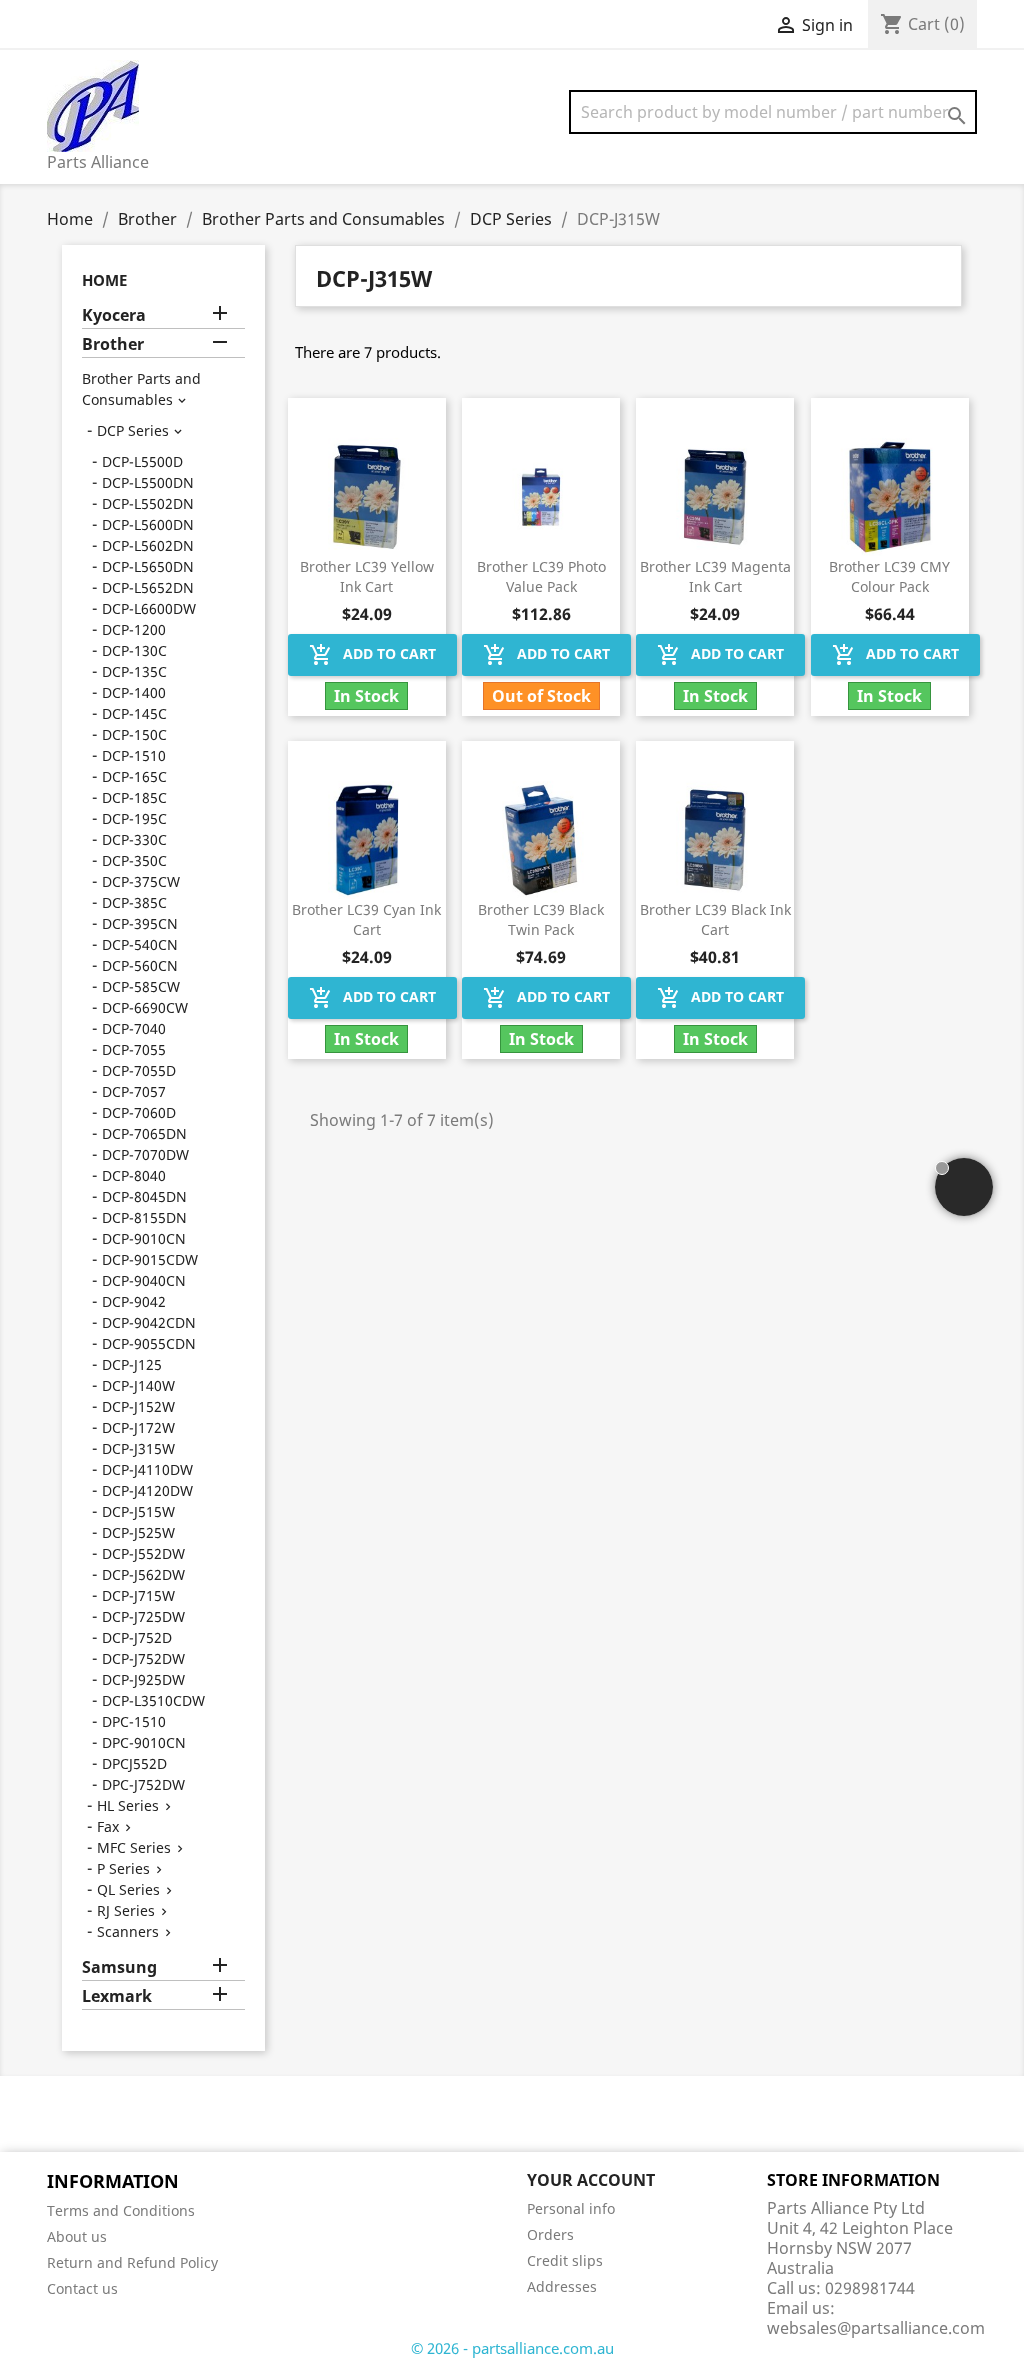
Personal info (571, 2208)
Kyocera (114, 315)
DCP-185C (134, 797)
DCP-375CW (141, 881)
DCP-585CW (141, 986)
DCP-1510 (134, 755)
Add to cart (372, 655)
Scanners (128, 1931)
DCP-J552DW (143, 1553)
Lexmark (117, 1996)
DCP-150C (134, 734)
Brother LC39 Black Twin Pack (541, 919)
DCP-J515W (138, 1511)
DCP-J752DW (143, 1658)
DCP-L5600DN (148, 524)
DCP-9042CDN (149, 1322)
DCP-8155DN (144, 1217)
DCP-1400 (134, 692)
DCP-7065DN (144, 1133)
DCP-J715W (138, 1595)
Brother (113, 344)
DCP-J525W (138, 1532)
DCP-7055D (139, 1070)
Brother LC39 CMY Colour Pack (889, 576)
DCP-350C (134, 860)
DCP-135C (134, 671)
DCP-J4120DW (147, 1490)
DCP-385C (134, 902)
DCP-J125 (132, 1364)
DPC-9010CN (144, 1742)
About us (77, 2236)
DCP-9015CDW (150, 1259)
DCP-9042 (134, 1301)
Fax (108, 1826)
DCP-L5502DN (148, 503)
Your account (591, 2180)
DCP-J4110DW (147, 1469)
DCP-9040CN (144, 1280)
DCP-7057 (134, 1091)
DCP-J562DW (143, 1574)
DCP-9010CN (144, 1238)
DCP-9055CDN (149, 1343)
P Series (123, 1868)
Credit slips (565, 2260)
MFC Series (134, 1847)
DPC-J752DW (143, 1784)
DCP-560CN (140, 965)
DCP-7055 (134, 1049)
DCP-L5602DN (148, 545)
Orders (550, 2234)
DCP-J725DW (143, 1616)
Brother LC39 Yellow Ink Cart (367, 576)
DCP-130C (134, 650)
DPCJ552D (134, 1763)
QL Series (128, 1889)
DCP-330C (134, 839)
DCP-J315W (138, 1448)
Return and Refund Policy (132, 2262)
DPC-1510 (134, 1721)
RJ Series (126, 1910)
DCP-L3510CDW (153, 1700)
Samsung (119, 1967)
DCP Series (133, 430)
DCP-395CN (140, 923)
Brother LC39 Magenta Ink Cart (715, 576)
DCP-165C (134, 776)
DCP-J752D (137, 1637)
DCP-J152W (138, 1406)
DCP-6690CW (145, 1007)
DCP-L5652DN (148, 587)
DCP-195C (134, 818)
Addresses (562, 2286)
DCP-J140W (138, 1385)
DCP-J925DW (143, 1679)
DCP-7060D (139, 1112)
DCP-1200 (134, 629)
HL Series (128, 1805)
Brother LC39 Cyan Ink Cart (366, 919)
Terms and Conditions (121, 2210)
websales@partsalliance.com (876, 2328)
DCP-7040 (134, 1028)
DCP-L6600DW (149, 608)
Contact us (82, 2288)
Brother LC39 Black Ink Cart (715, 919)
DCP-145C (134, 713)
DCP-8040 (134, 1175)
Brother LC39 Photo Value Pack (541, 576)
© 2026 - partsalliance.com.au (512, 2348)
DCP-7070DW (145, 1154)
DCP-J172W (138, 1427)
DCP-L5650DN (148, 566)
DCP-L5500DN (148, 482)
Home (104, 280)
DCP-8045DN (144, 1196)
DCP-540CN (140, 944)
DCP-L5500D (142, 461)
